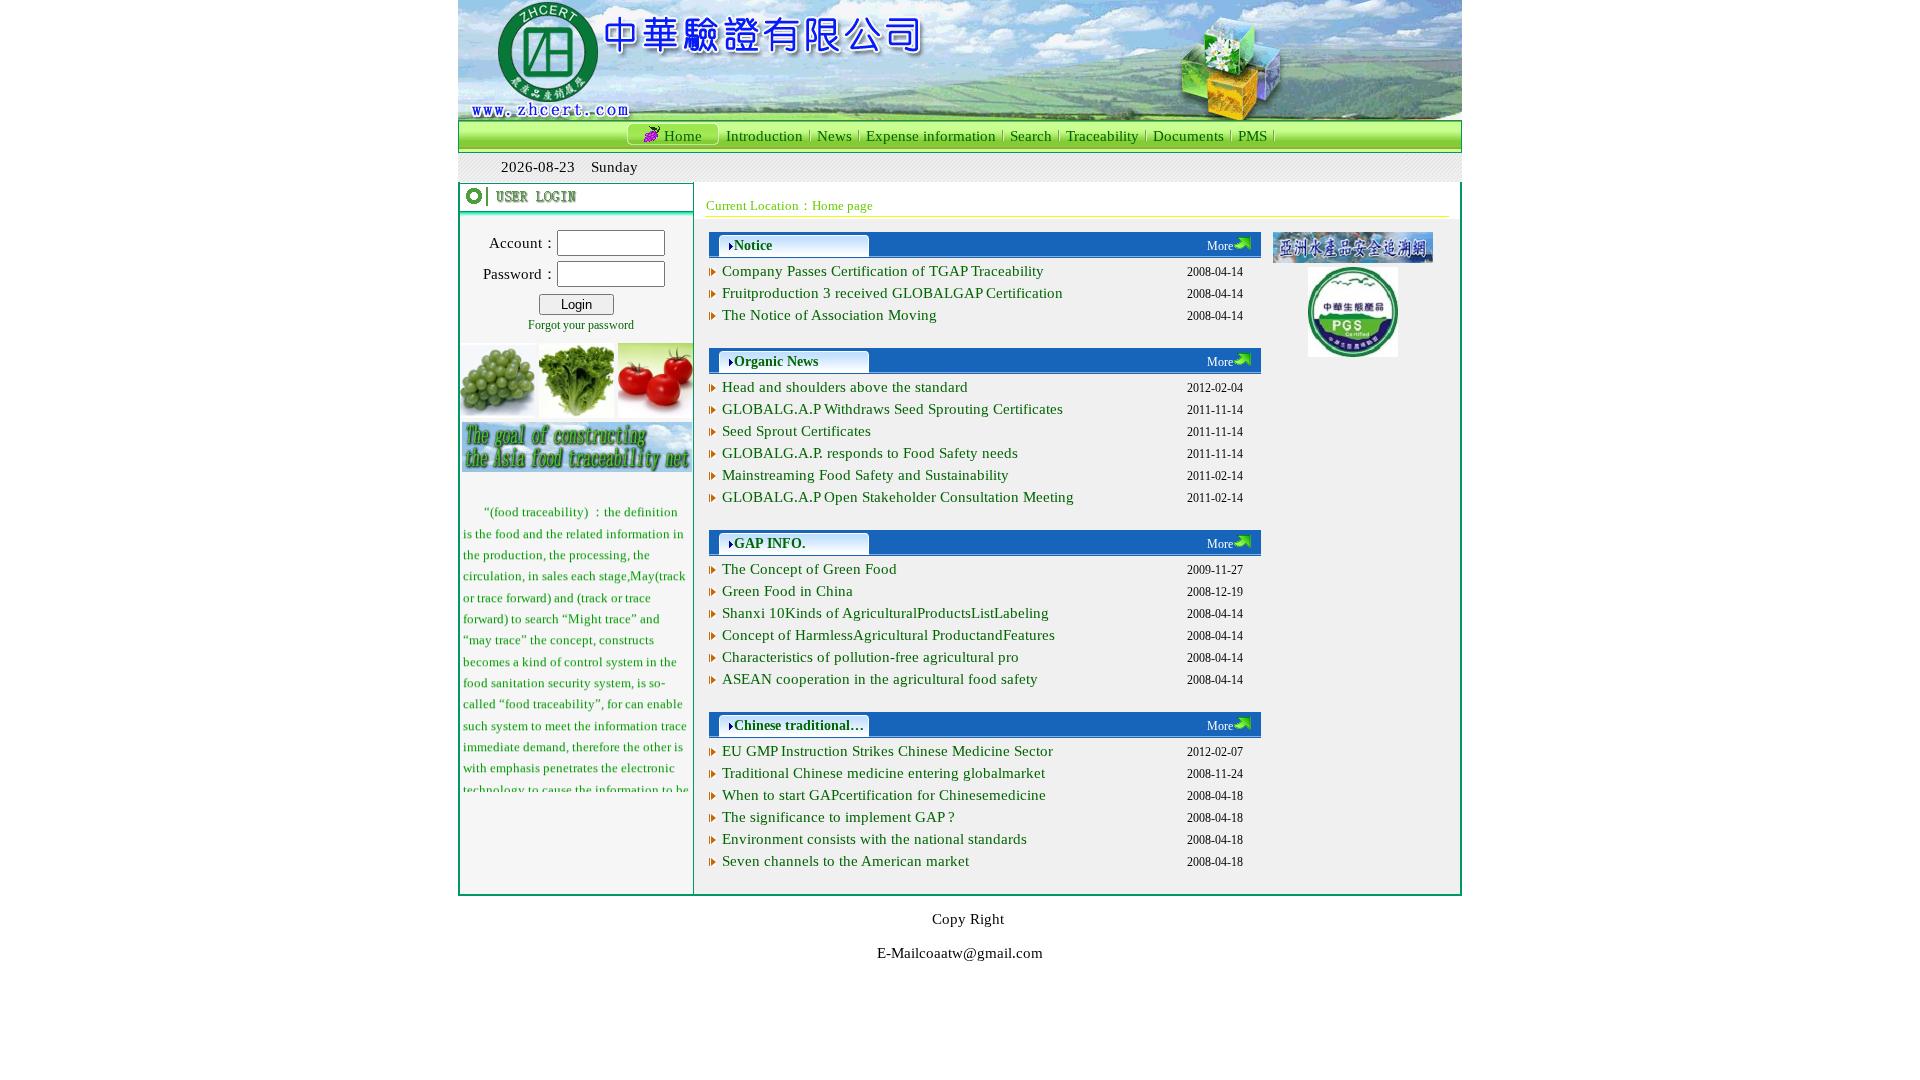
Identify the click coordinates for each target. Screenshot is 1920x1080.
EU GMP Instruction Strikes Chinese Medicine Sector (887, 751)
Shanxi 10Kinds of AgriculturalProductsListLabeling (885, 613)
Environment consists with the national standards (874, 839)
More (1220, 246)
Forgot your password (581, 325)
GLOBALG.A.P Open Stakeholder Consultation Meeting (898, 497)
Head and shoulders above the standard (845, 387)
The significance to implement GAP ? (838, 817)
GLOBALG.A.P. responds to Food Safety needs (870, 453)
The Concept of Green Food (809, 569)
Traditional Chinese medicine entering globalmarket (883, 773)
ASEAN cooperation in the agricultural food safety (880, 679)
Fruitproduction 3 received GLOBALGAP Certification (892, 293)
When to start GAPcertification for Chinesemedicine (884, 795)
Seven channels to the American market (845, 861)
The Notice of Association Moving (829, 315)
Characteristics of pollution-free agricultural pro (870, 657)
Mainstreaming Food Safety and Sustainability (865, 475)
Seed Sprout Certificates (796, 431)
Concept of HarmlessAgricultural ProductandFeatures (888, 635)
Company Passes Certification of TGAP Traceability (883, 271)
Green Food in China (787, 591)
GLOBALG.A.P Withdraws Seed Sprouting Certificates (892, 409)
